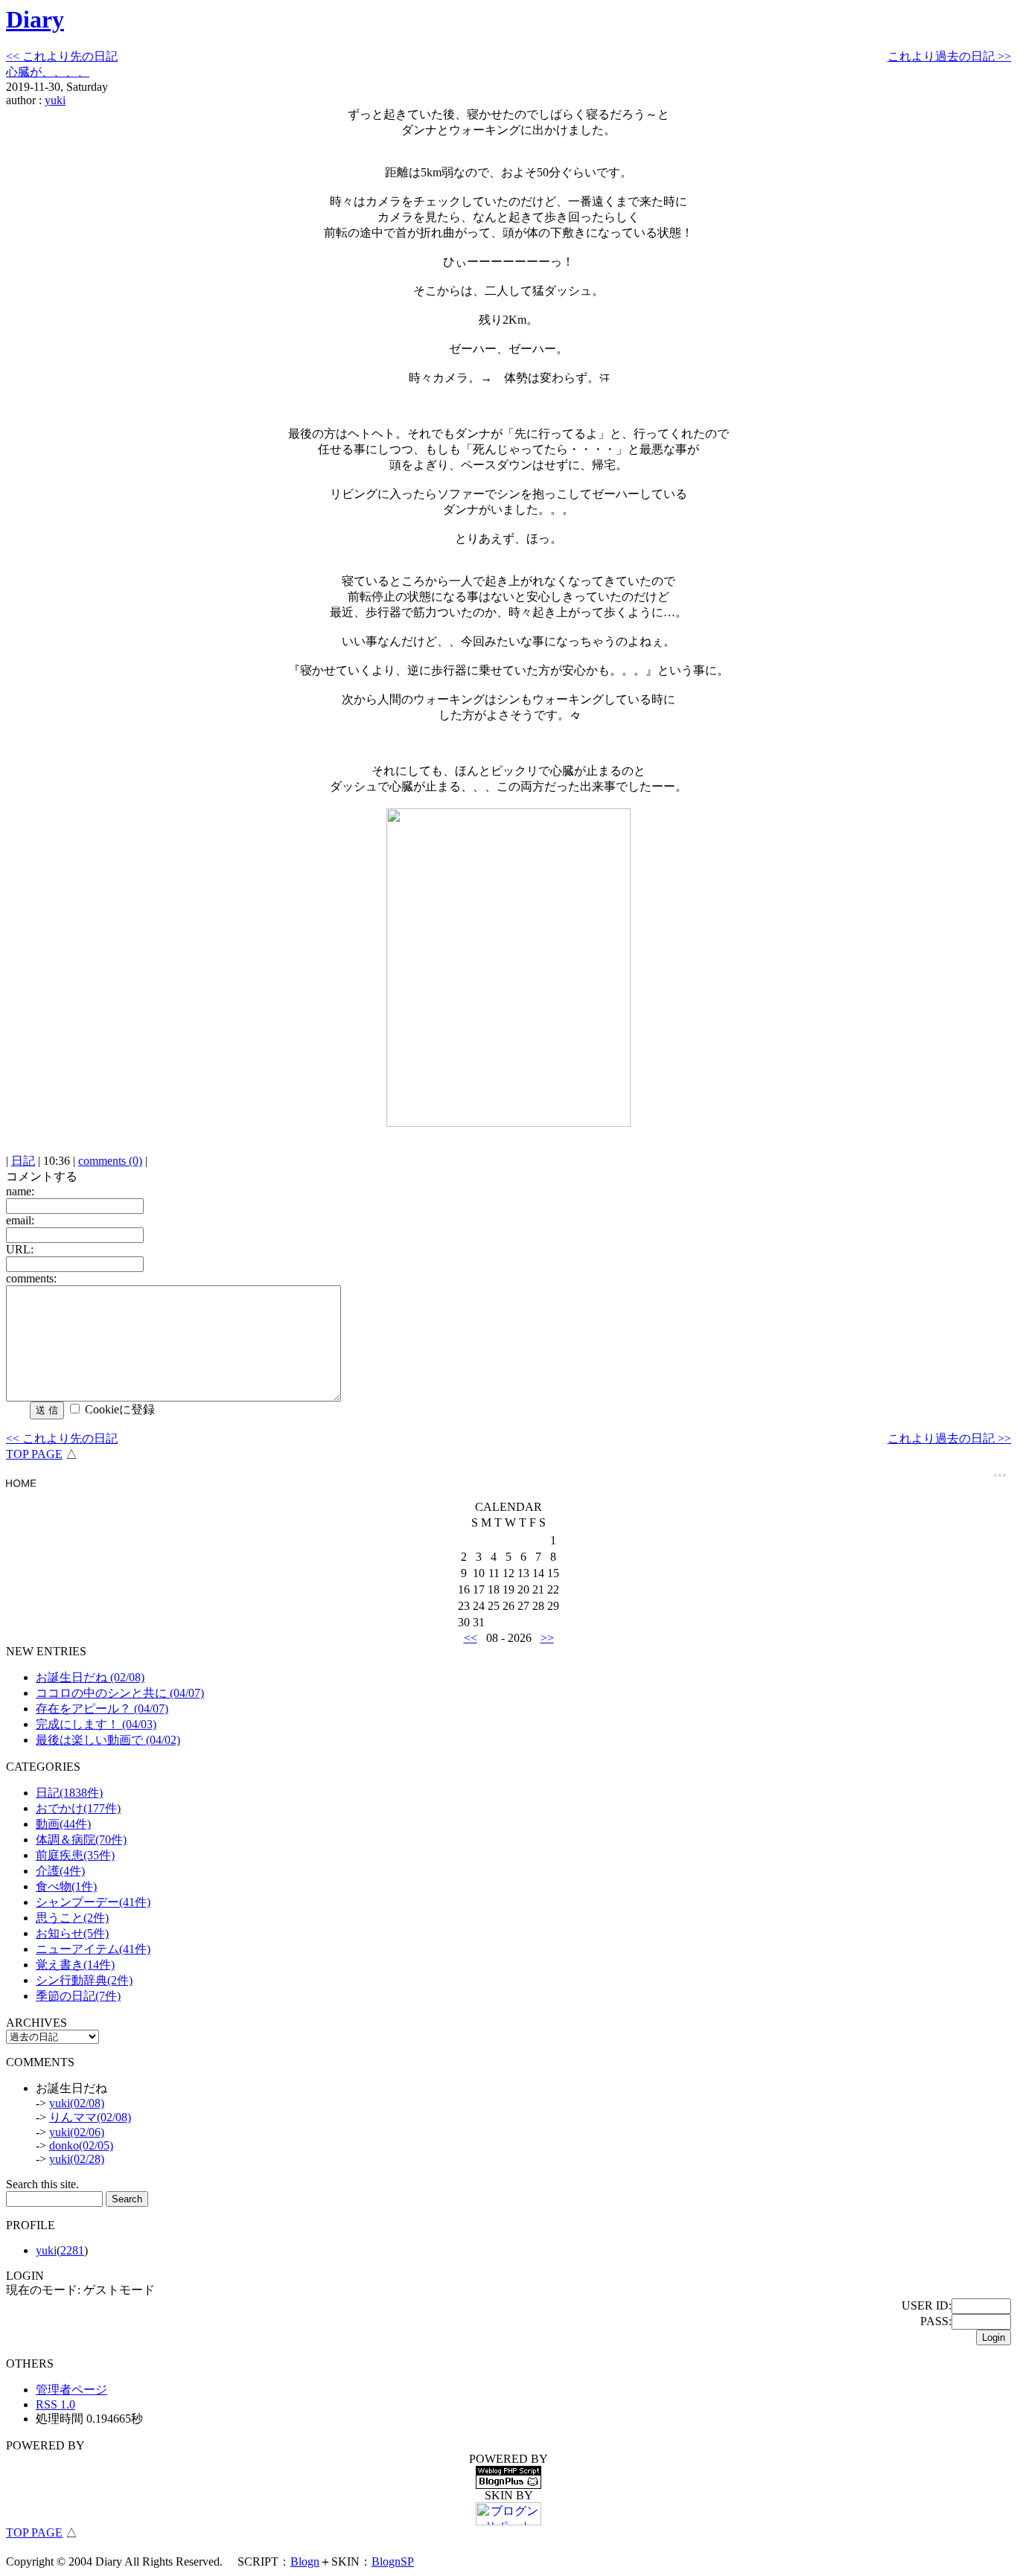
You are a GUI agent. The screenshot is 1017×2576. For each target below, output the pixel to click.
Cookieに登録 (120, 1409)
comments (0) (110, 1161)
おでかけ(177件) (78, 1808)
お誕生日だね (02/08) (90, 1677)
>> (547, 1638)
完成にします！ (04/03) (96, 1724)
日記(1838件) (69, 1793)
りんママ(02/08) (90, 2117)
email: (20, 1220)
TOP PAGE (34, 1454)
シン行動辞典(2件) (84, 1980)
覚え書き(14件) (75, 1965)
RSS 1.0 (55, 2404)
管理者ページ (71, 2390)
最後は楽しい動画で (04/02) (108, 1740)
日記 (23, 1161)
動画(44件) (63, 1824)
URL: (20, 1249)
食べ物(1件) (66, 1886)
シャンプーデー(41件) (93, 1902)
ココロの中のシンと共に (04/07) (120, 1693)
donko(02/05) (81, 2145)
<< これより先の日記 (62, 56)
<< (471, 1638)
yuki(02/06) (77, 2132)
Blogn (305, 2561)
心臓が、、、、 (48, 72)
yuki (55, 100)
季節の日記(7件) (78, 1996)
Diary (35, 19)
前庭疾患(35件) (75, 1855)
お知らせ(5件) (72, 1933)
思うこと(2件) (72, 1918)
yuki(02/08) (77, 2103)
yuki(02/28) (77, 2159)
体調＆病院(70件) (81, 1840)
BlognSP (393, 2561)
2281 (72, 2250)
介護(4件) (60, 1871)
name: (20, 1191)
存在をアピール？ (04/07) (102, 1709)
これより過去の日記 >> (949, 56)
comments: (31, 1278)
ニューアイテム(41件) (93, 1949)
